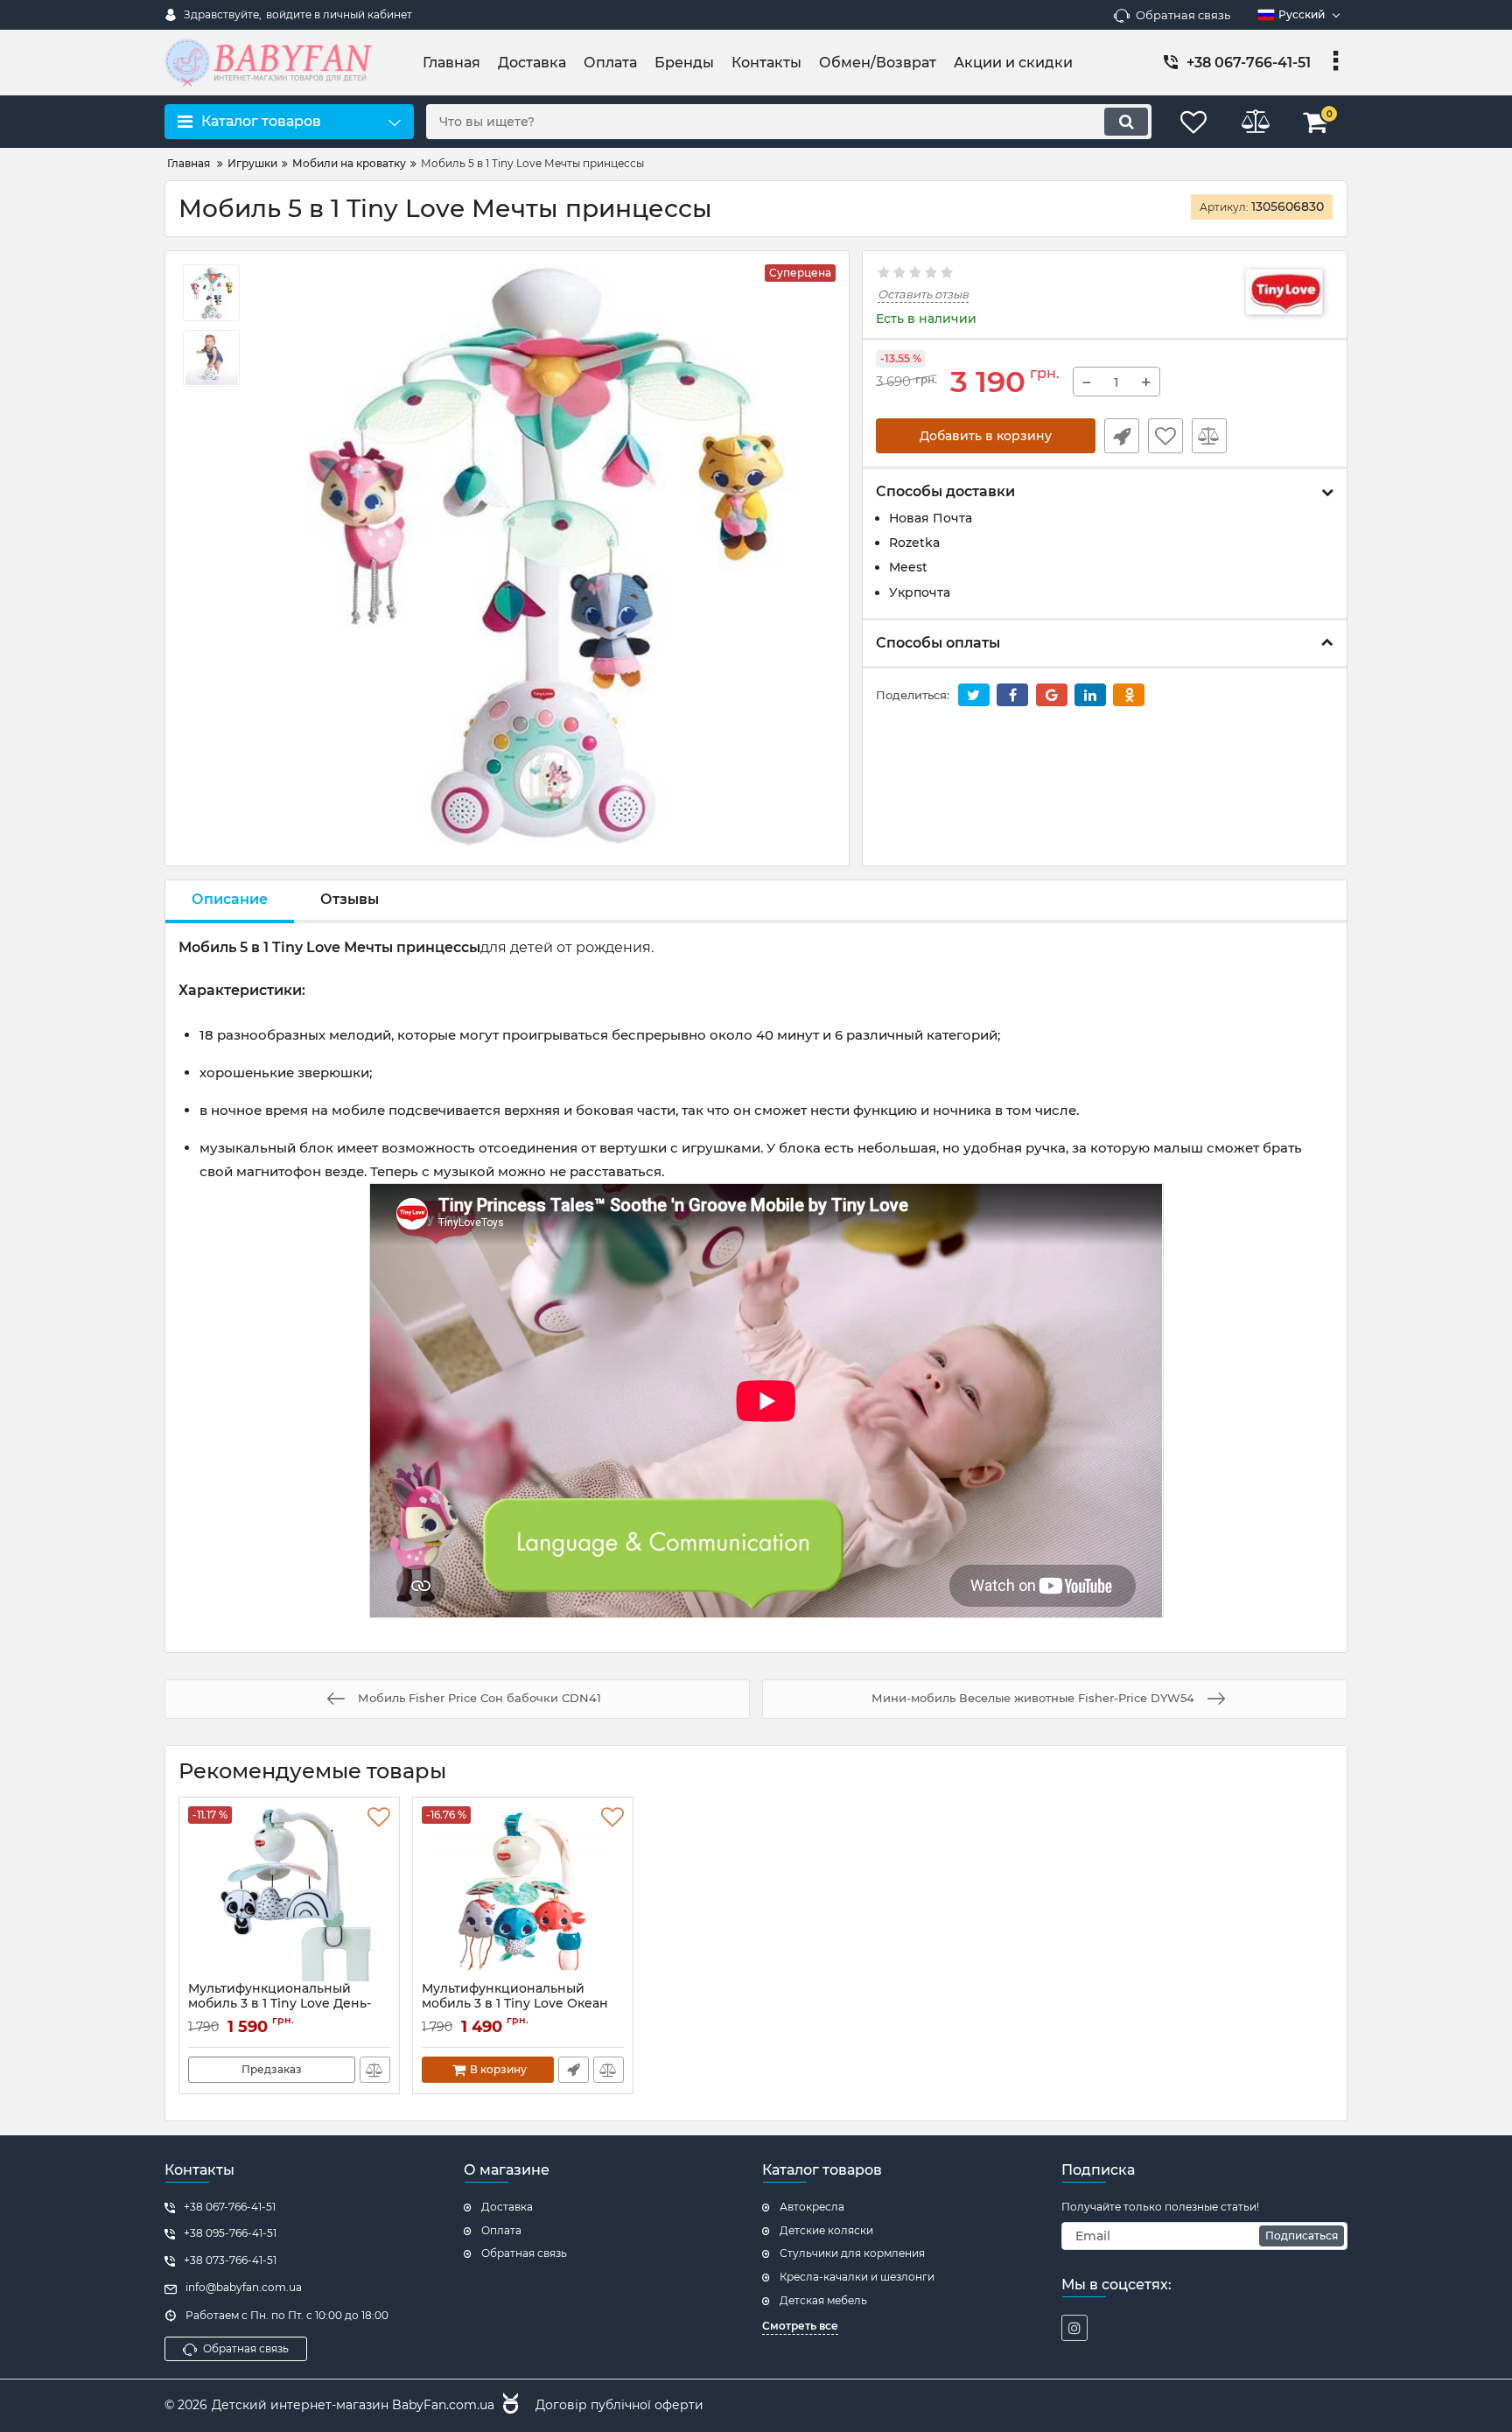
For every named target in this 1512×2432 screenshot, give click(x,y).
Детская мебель (823, 2300)
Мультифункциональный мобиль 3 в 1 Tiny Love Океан (515, 2004)
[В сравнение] (1209, 436)
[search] (1126, 122)
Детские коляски (826, 2230)
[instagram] (1074, 2328)
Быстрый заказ (1122, 436)
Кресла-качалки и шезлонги (857, 2277)
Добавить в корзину (986, 436)
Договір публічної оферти (619, 2405)
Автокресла (812, 2207)
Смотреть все (800, 2326)
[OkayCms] (508, 2406)
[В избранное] (1165, 436)
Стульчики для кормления (852, 2253)
